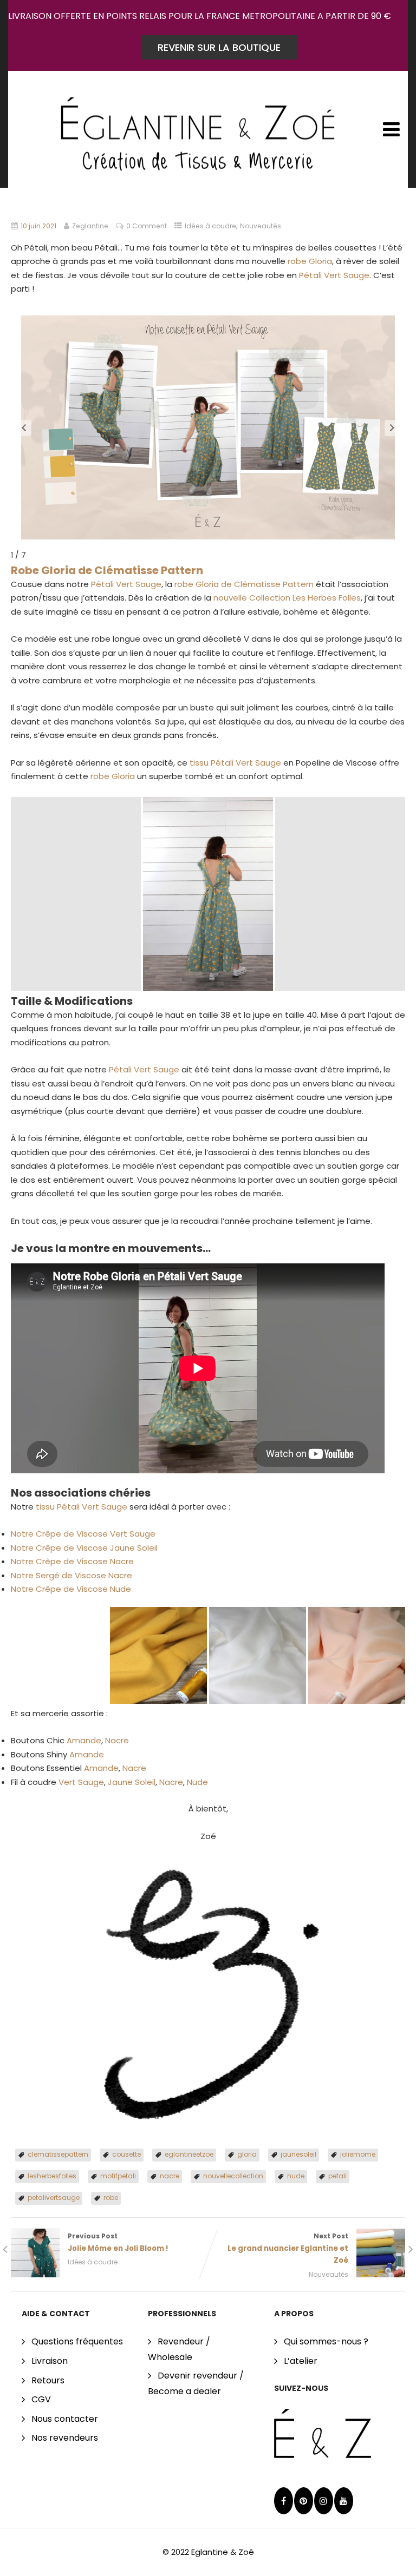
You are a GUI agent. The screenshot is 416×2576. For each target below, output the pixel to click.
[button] (24, 428)
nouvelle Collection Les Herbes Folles (287, 598)
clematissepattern (58, 2154)
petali (337, 2176)
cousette (126, 2154)
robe (111, 2198)
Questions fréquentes (77, 2341)
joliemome (358, 2154)
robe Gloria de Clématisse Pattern (244, 584)
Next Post (288, 2248)
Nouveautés (261, 226)
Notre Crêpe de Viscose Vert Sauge (83, 1534)
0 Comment (147, 226)
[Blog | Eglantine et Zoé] (198, 125)
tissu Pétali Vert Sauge (235, 763)
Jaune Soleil (132, 1782)
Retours (48, 2380)
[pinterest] (304, 2501)
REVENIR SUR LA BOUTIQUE (219, 47)
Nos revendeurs (65, 2438)
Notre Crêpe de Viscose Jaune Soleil (84, 1548)
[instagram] (324, 2501)
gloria (247, 2154)
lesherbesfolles (52, 2176)
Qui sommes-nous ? (326, 2341)
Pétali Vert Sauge (334, 275)
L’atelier (301, 2361)
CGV (41, 2399)
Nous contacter (65, 2419)
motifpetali (118, 2176)
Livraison (50, 2361)
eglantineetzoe (189, 2154)
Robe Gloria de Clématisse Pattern (107, 570)
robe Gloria (310, 261)
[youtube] (344, 2501)
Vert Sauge (81, 1782)
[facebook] (284, 2501)
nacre (170, 2176)
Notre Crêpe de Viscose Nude (71, 1589)
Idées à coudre (210, 226)
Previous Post (118, 2242)
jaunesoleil (298, 2154)
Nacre (117, 1740)
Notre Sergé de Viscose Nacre (71, 1575)
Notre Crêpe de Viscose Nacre (72, 1561)
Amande (84, 1740)
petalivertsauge (54, 2198)
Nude (197, 1782)
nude (296, 2176)
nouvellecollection (233, 2176)
